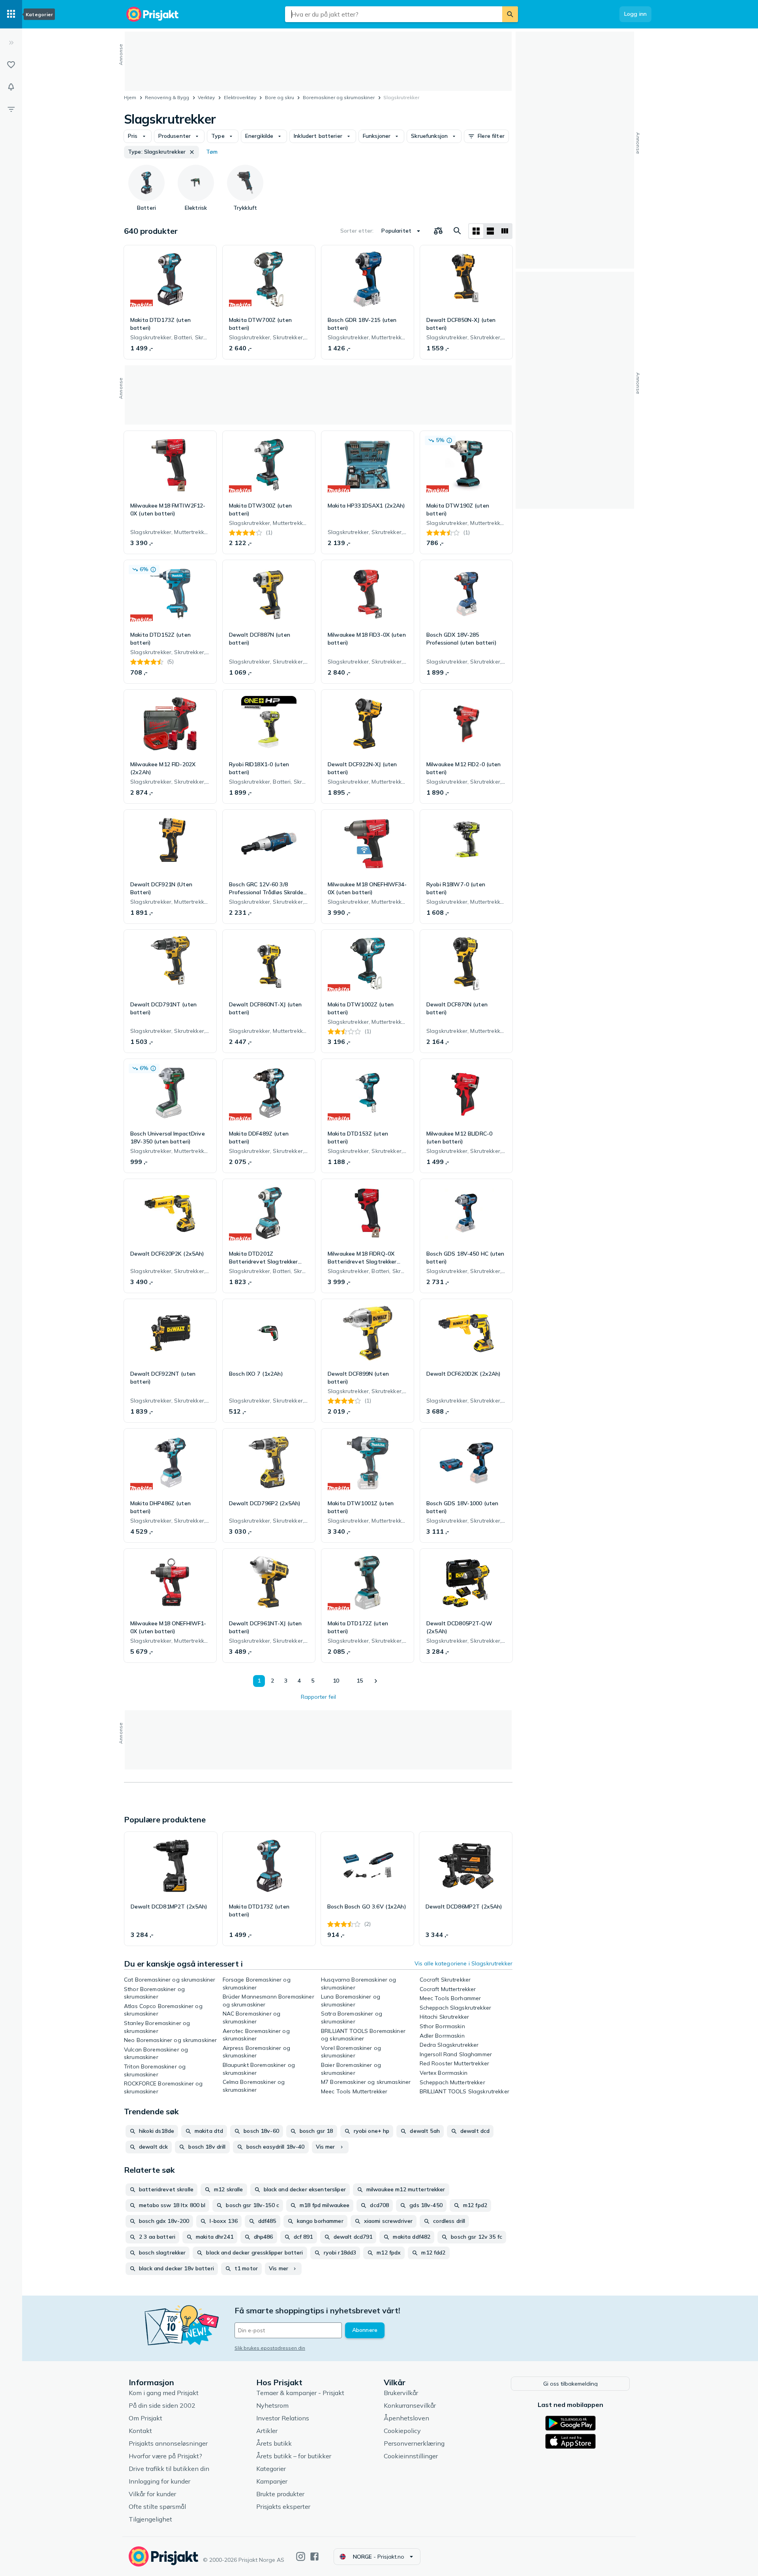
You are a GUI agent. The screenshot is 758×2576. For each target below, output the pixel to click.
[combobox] (394, 14)
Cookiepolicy (402, 2431)
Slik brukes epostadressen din (270, 2348)
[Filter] (11, 109)
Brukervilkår (401, 2393)
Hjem (130, 97)
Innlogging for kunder (159, 2481)
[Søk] (510, 14)
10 (336, 1681)
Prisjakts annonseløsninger (168, 2443)
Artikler (267, 2431)
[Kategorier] (11, 14)
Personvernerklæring (414, 2443)
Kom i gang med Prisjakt (164, 2393)
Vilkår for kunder (152, 2494)
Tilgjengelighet (150, 2519)
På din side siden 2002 (162, 2405)
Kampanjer (272, 2481)
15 (360, 1681)
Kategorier (271, 2469)
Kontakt (140, 2431)
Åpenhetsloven (406, 2418)
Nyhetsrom (272, 2405)
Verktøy (206, 97)
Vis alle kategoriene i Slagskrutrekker (463, 1963)
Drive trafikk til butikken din (169, 2469)
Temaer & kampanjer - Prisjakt (300, 2393)
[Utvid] (11, 43)
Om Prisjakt (145, 2418)
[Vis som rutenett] (476, 231)
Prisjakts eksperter (283, 2506)
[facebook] (314, 2556)
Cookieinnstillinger (411, 2456)
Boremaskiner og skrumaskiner (339, 97)
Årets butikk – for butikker (294, 2456)
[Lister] (11, 65)
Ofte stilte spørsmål (157, 2506)
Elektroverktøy (240, 97)
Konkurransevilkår (410, 2405)
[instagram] (301, 2556)
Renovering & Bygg (167, 97)
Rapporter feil (318, 1697)
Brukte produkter (280, 2494)
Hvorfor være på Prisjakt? (165, 2456)
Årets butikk (274, 2443)
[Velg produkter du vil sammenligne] (438, 231)
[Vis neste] (375, 1681)
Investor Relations (283, 2418)
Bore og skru (280, 97)
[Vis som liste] (490, 231)
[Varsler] (11, 87)
